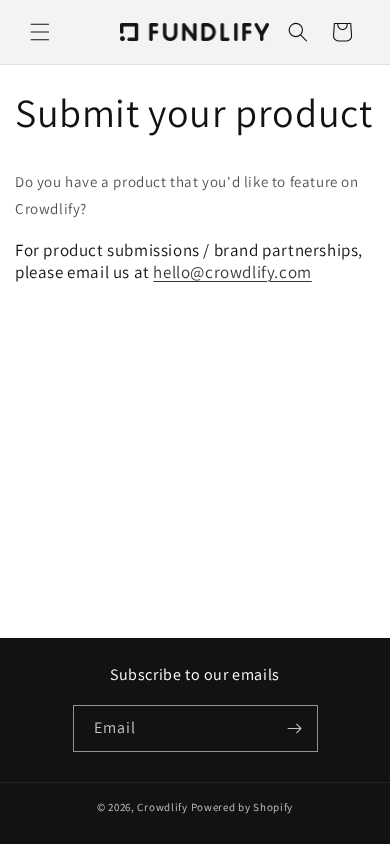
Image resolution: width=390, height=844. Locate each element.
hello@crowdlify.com (232, 272)
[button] (40, 32)
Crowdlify (162, 807)
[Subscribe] (295, 728)
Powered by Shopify (242, 807)
